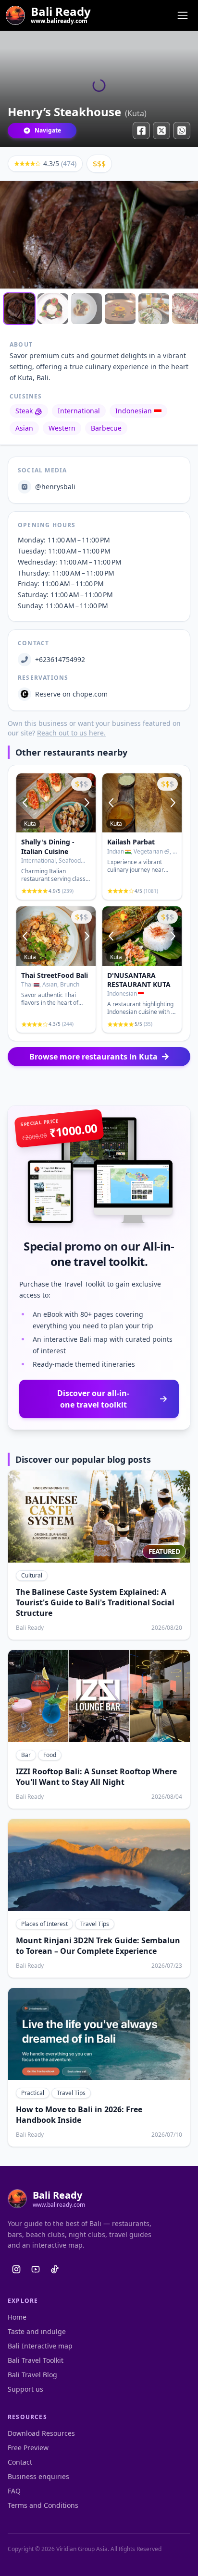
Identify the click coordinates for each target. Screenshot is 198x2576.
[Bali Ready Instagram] (16, 2269)
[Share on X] (161, 131)
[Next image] (86, 803)
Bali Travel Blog (32, 2375)
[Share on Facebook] (141, 131)
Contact (20, 2462)
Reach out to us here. (71, 733)
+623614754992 (60, 659)
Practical (33, 2093)
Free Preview (28, 2448)
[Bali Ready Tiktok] (55, 2269)
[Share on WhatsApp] (182, 131)
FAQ (14, 2491)
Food (50, 1755)
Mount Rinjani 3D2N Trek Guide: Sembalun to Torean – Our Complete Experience (98, 1946)
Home (17, 2317)
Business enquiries (38, 2476)
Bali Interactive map (40, 2346)
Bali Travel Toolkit (36, 2360)
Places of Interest (44, 1924)
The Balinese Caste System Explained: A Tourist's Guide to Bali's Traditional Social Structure (95, 1602)
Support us (25, 2389)
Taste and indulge (37, 2331)
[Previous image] (26, 803)
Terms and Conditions (43, 2505)
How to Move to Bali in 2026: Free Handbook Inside (79, 2115)
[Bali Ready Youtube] (36, 2269)
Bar (26, 1755)
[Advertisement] (99, 1086)
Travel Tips (95, 1924)
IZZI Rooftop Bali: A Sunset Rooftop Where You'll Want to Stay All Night (96, 1777)
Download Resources (41, 2433)
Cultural (32, 1575)
